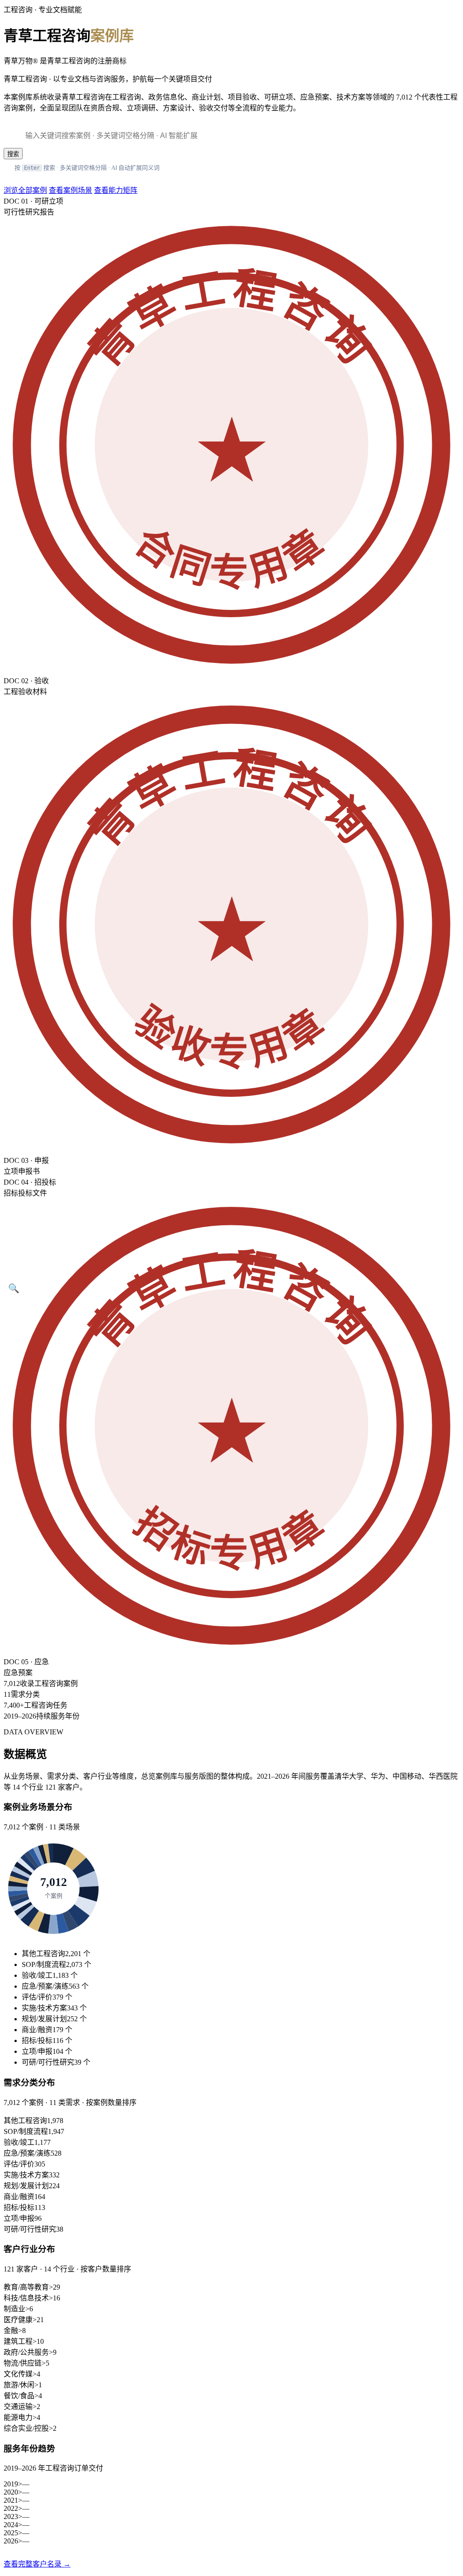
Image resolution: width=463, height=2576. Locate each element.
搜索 (13, 154)
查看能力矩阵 (116, 190)
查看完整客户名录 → (37, 2564)
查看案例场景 (71, 190)
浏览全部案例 (25, 190)
